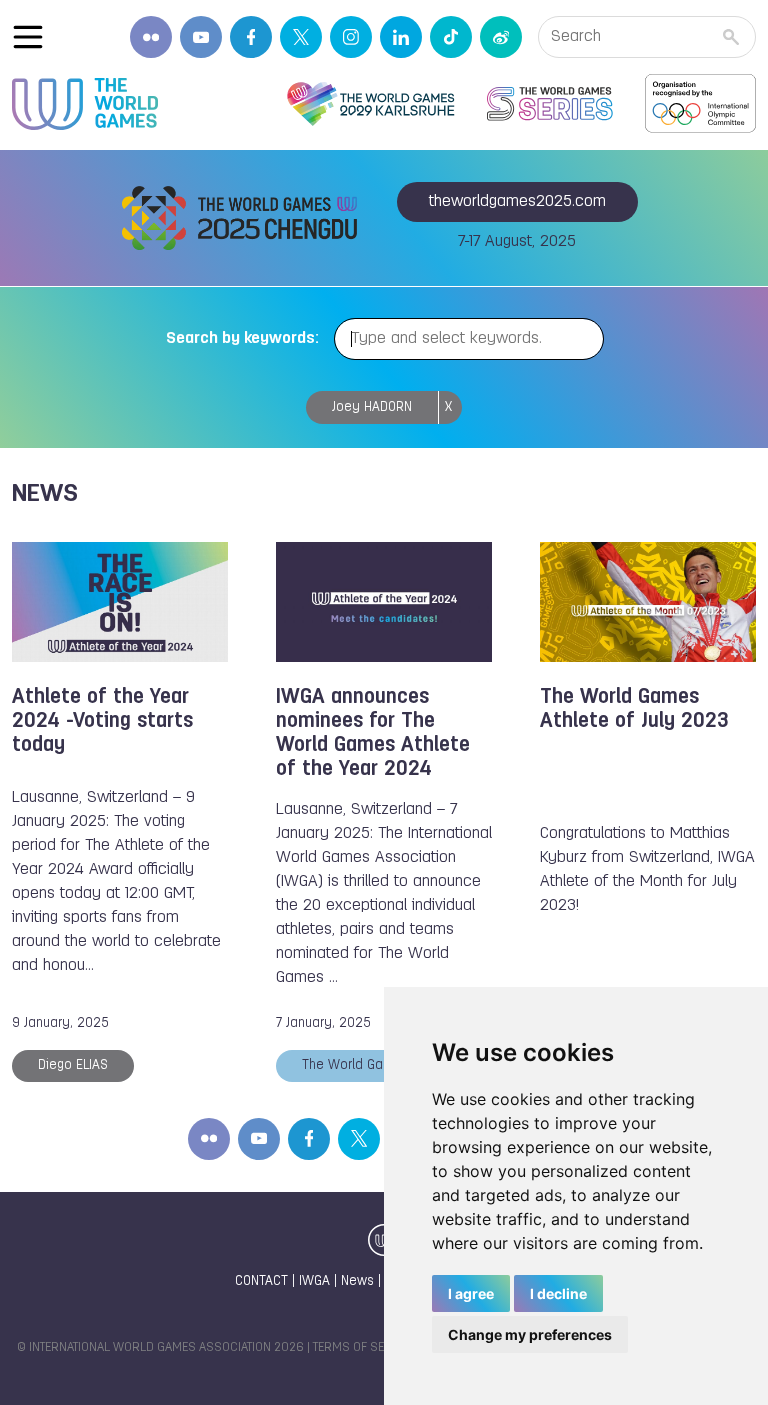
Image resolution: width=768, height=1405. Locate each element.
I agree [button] (471, 1293)
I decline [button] (558, 1293)
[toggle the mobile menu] (28, 37)
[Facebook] (251, 37)
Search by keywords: (242, 339)
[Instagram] (351, 37)
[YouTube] (201, 37)
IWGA (314, 1281)
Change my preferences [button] (530, 1334)
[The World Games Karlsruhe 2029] (370, 104)
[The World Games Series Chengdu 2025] (550, 104)
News (357, 1281)
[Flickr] (151, 37)
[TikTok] (451, 37)
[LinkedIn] (401, 37)
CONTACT (261, 1281)
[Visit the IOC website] (700, 104)
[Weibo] (501, 37)
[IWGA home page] (85, 104)
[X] (301, 37)
